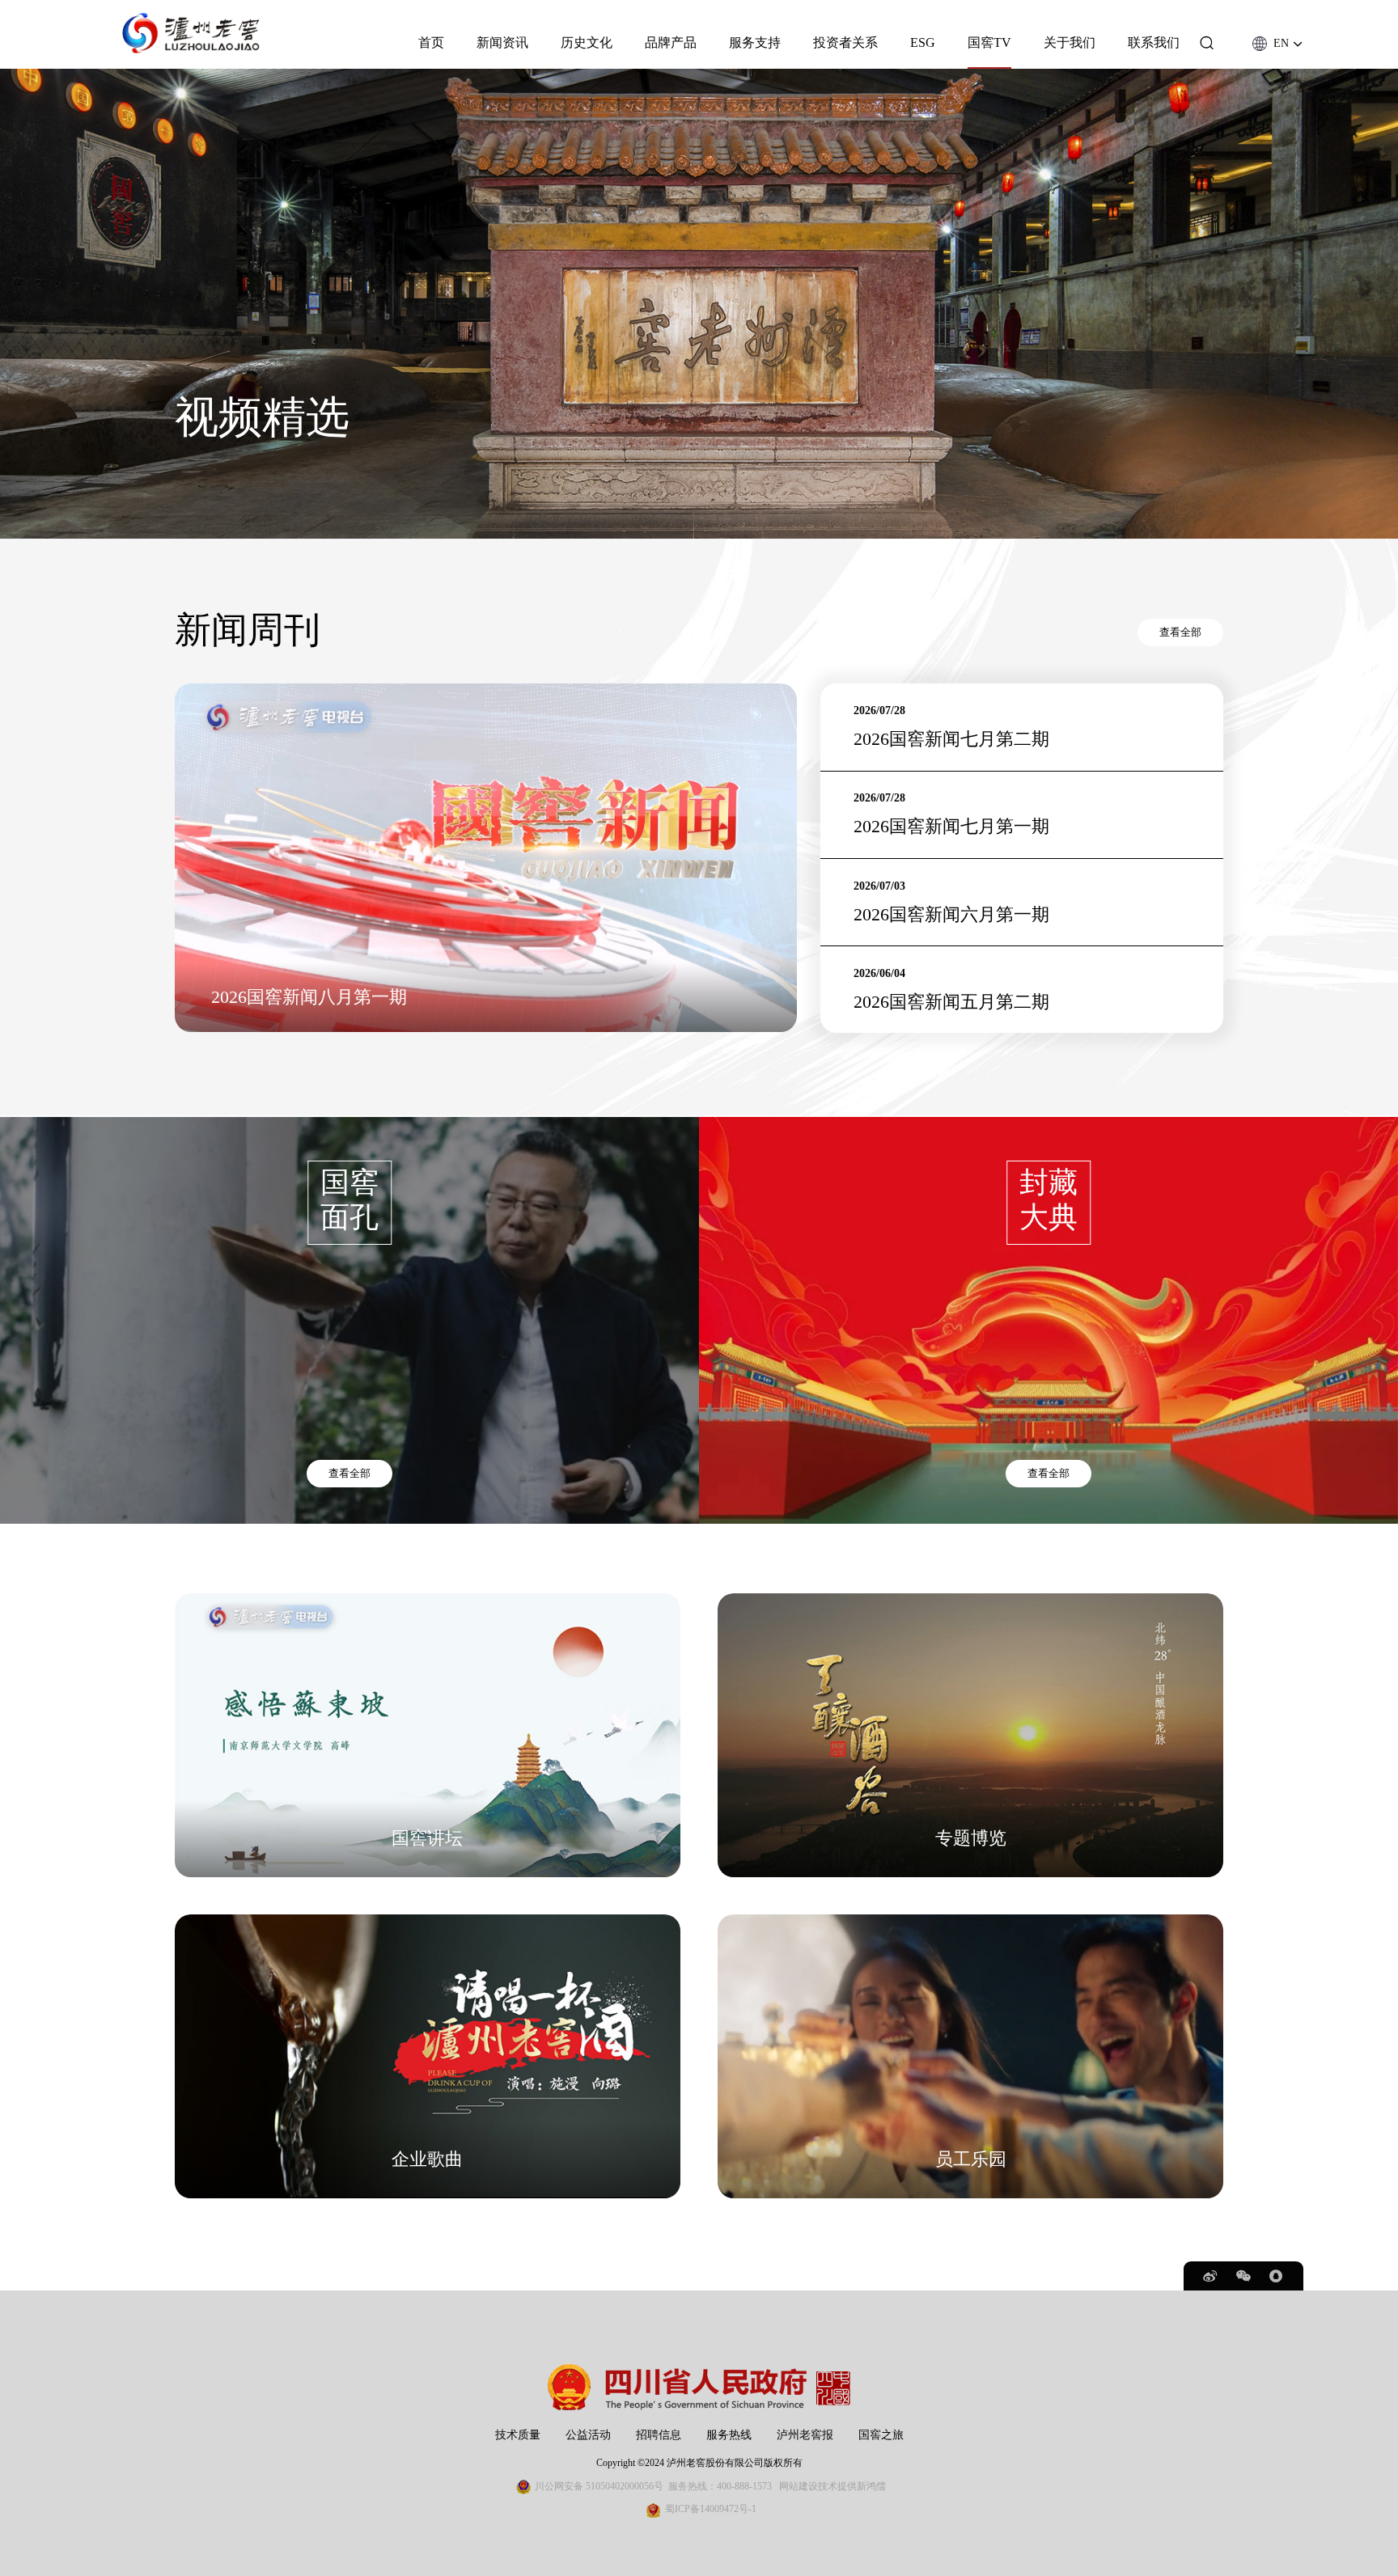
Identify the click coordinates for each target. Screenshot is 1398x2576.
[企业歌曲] (428, 1922)
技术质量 (518, 2434)
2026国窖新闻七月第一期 (951, 827)
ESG (923, 43)
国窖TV (989, 43)
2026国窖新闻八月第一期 (309, 997)
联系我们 (1154, 43)
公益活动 (588, 2434)
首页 (431, 43)
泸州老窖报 (805, 2434)
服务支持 (755, 43)
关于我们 (1070, 43)
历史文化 (587, 43)
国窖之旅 (881, 2434)
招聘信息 (659, 2434)
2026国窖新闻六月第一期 (951, 914)
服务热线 (729, 2434)
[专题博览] (970, 1601)
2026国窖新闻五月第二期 (951, 1002)
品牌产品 (671, 43)
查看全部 (1180, 632)
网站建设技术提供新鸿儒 (832, 2486)
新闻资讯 (502, 43)
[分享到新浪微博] (1211, 2276)
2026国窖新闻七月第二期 (951, 739)
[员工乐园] (970, 1922)
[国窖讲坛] (428, 1601)
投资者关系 (845, 43)
